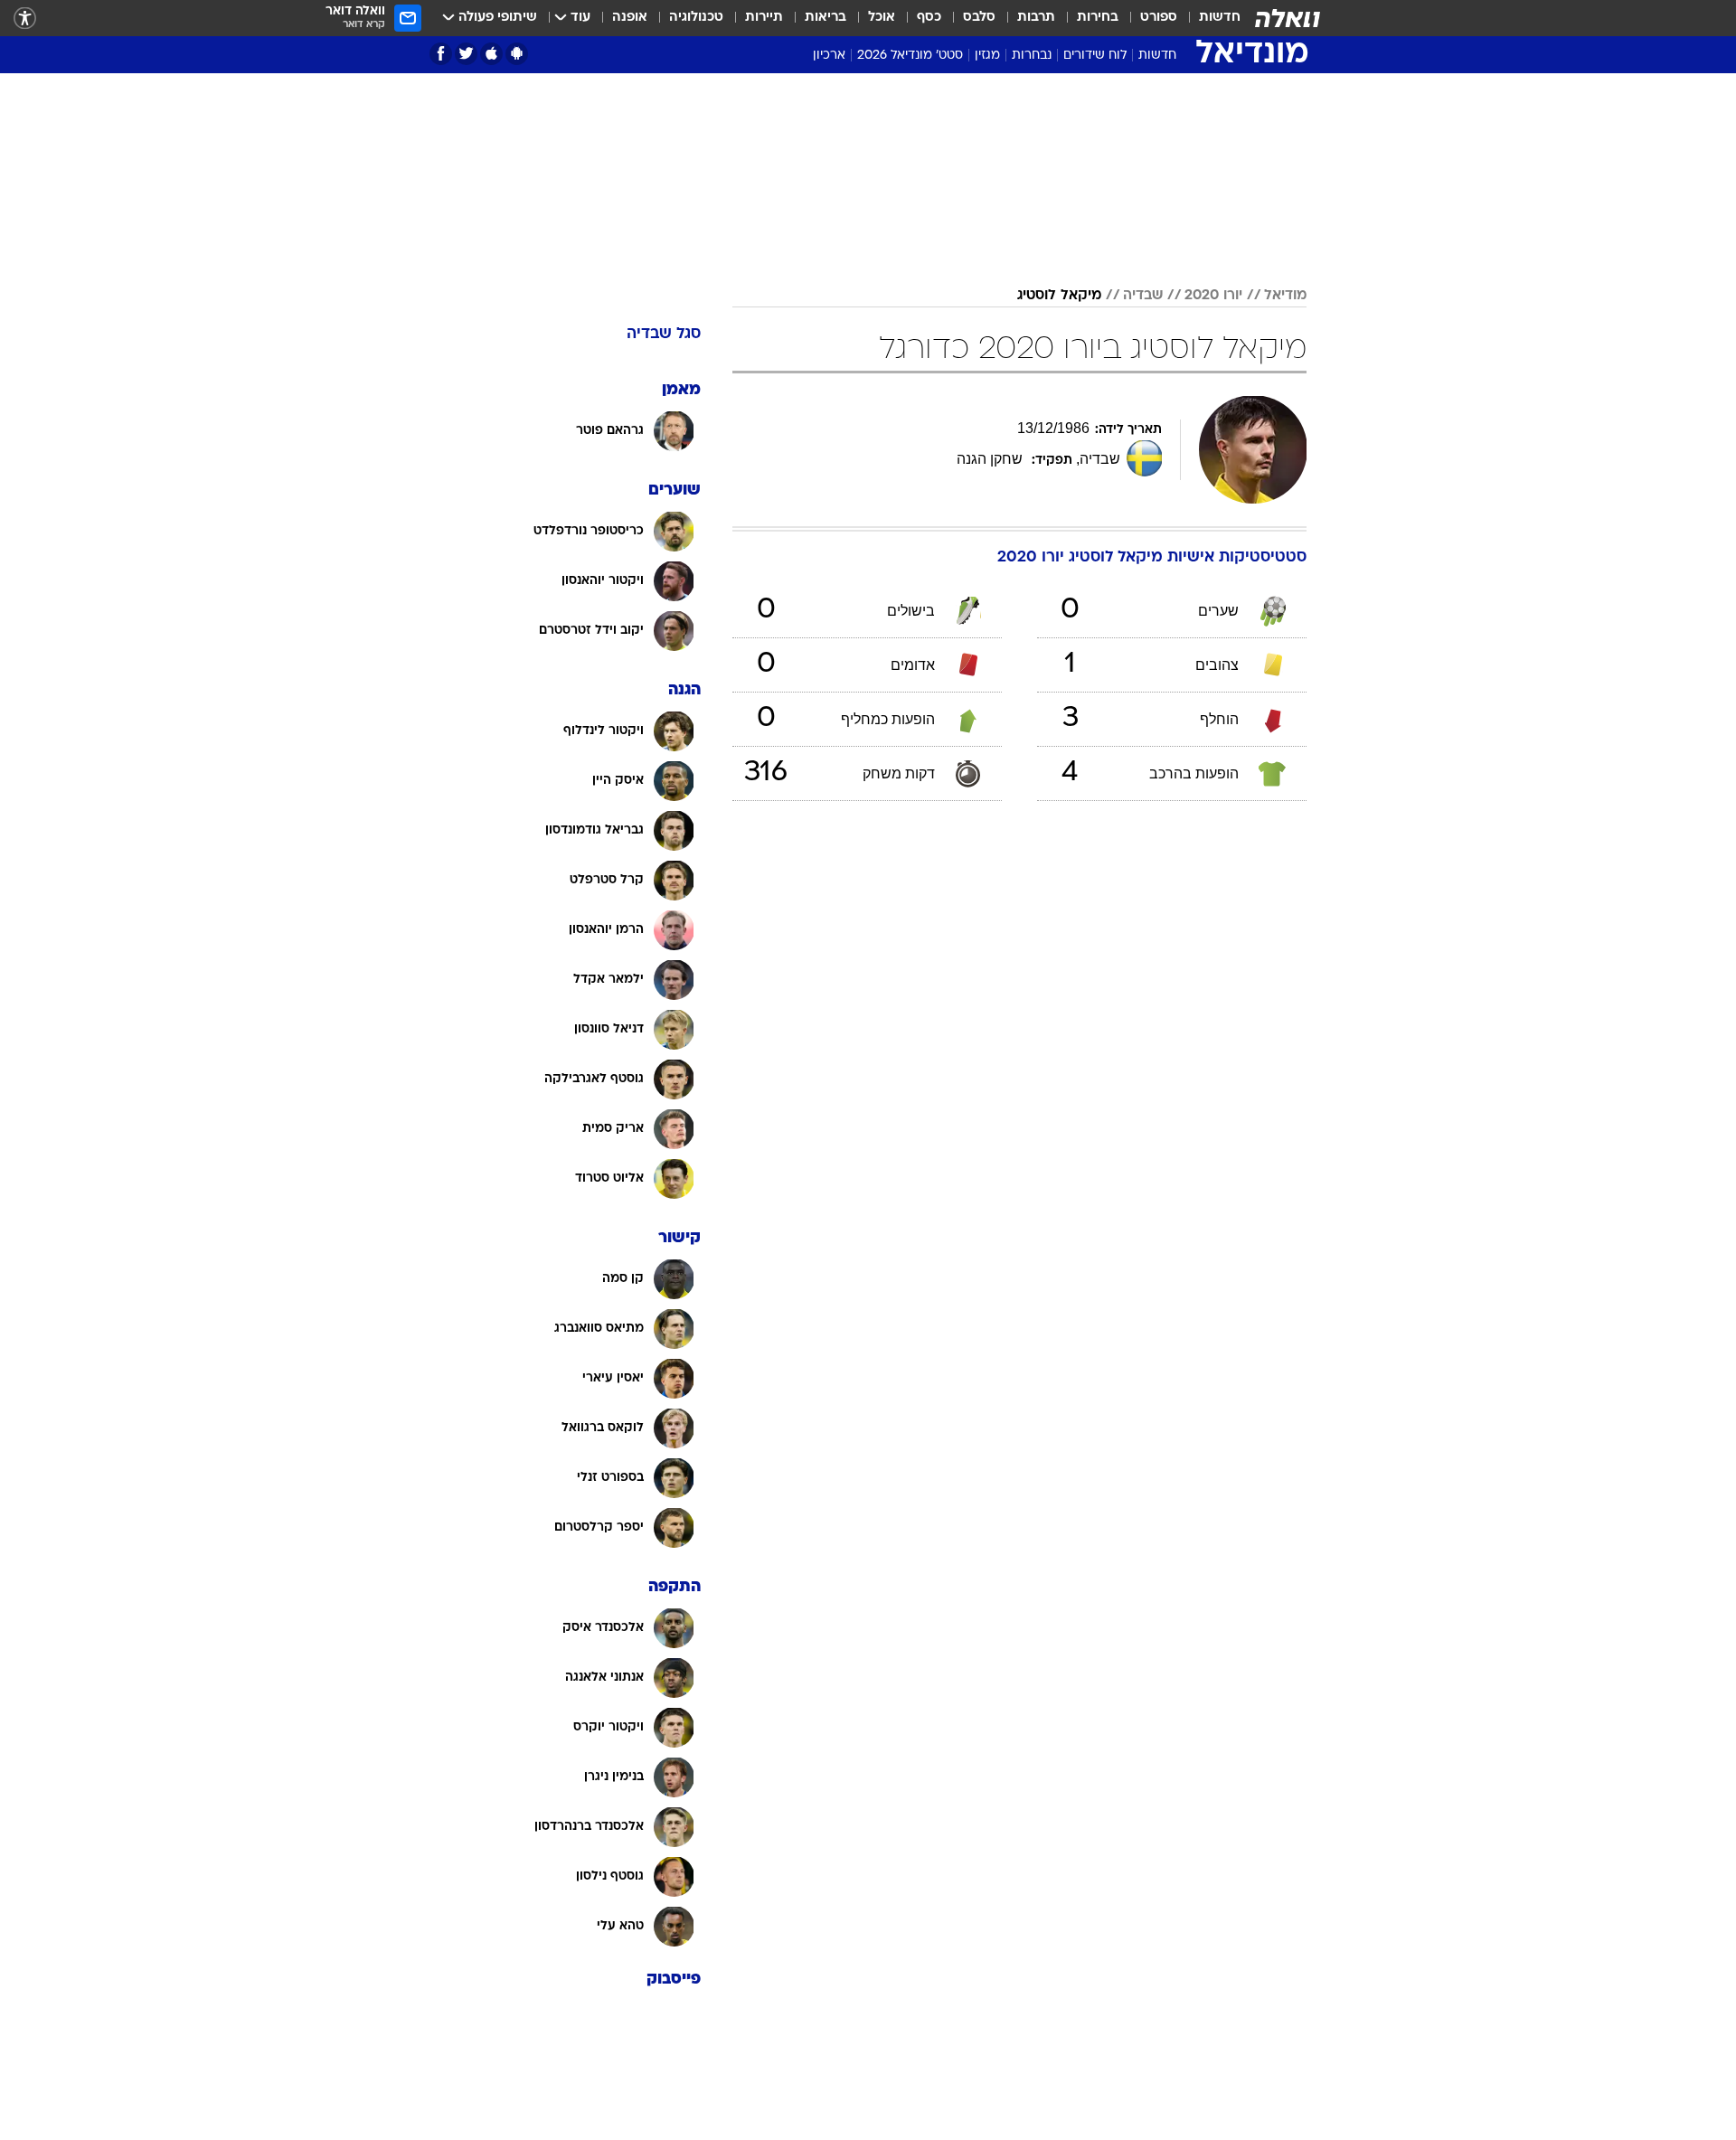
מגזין (987, 56)
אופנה (630, 18)
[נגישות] (25, 19)
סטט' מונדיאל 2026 (910, 56)
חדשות (1220, 18)
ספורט (1159, 18)
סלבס (979, 18)
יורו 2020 (1213, 296)
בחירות (1098, 18)
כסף (929, 18)
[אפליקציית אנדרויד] (517, 54)
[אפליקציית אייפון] (491, 54)
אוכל (882, 18)
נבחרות (1032, 56)
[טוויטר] (466, 54)
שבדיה (1143, 296)
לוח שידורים (1095, 56)
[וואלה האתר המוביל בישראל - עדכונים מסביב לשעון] (1288, 18)
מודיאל (1285, 296)
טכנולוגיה (696, 18)
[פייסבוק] (441, 54)
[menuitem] (1209, 18)
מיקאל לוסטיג (1059, 296)
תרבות (1036, 18)
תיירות (764, 18)
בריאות (826, 18)
